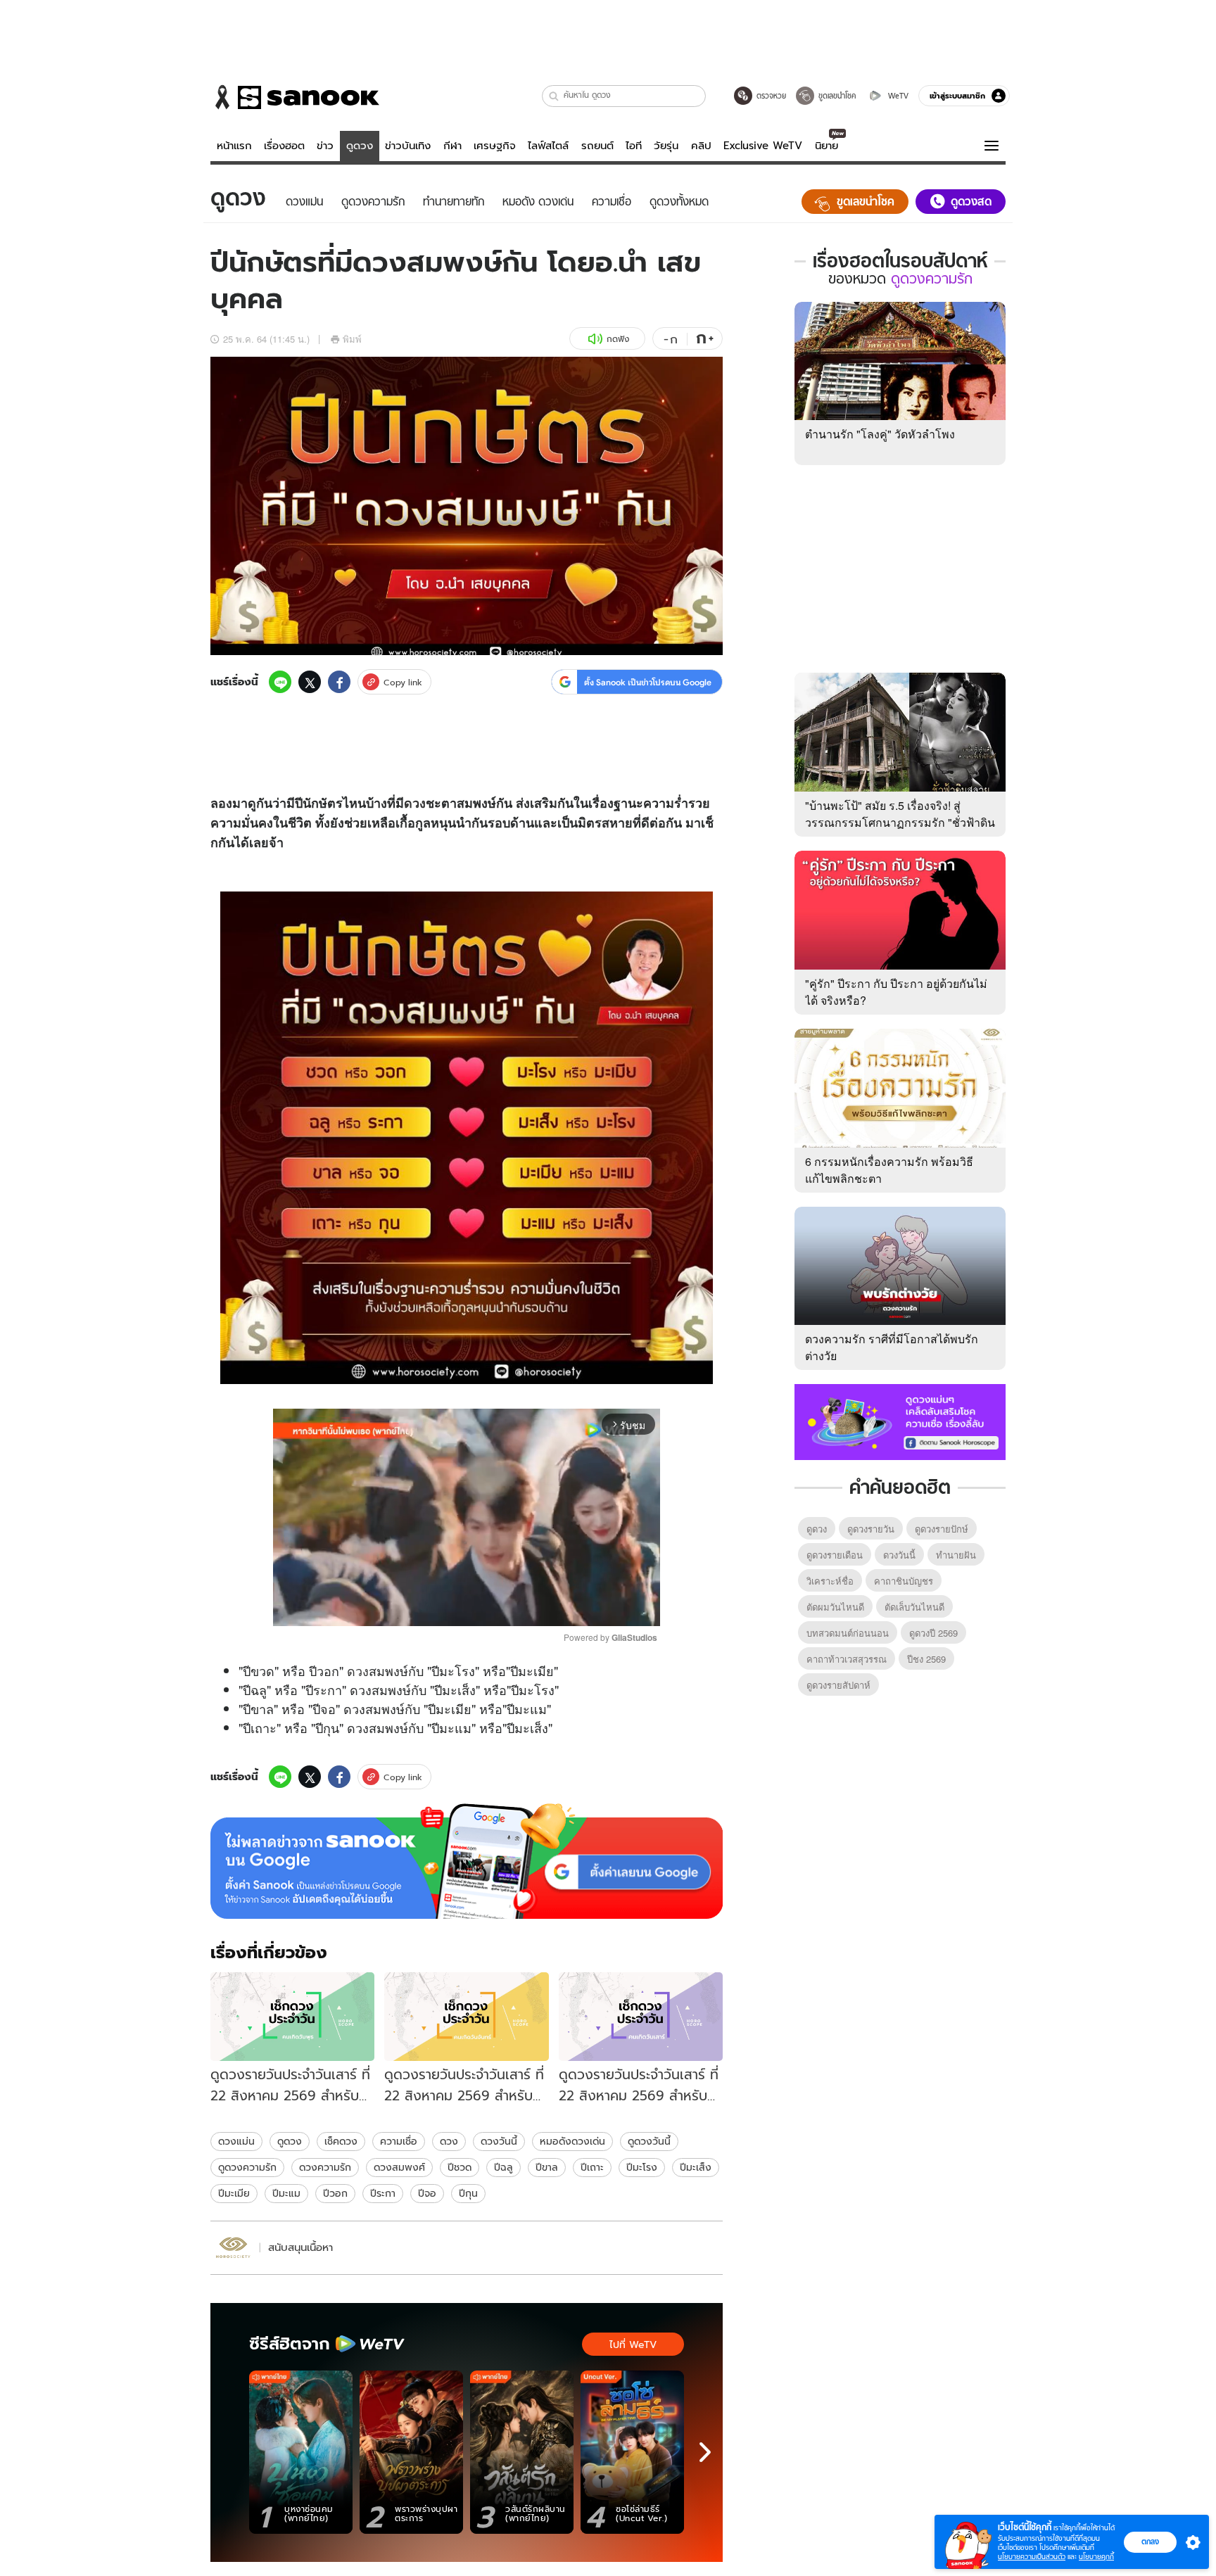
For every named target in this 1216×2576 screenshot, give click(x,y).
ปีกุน (468, 2193)
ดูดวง (360, 146)
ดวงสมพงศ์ (399, 2167)
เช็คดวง (341, 2141)
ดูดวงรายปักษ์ (942, 1529)
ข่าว (325, 146)
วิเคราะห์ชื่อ (830, 1581)
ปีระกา (383, 2193)
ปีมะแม (286, 2193)
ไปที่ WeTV (633, 2345)
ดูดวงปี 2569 (933, 1633)
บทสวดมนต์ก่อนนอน (848, 1633)
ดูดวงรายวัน (871, 1529)
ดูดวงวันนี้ (649, 2141)
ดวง (415, 803)
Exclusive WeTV (763, 146)
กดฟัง (618, 339)
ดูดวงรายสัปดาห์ (838, 1685)
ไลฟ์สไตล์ (548, 146)
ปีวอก (335, 2193)
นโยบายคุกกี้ (1096, 2557)
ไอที (634, 146)
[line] (280, 682)
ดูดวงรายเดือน (835, 1555)
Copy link (403, 682)
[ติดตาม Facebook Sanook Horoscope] (900, 1421)
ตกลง (1150, 2542)
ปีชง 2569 (926, 1659)
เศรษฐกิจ (495, 146)
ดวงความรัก (325, 2167)
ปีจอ (427, 2193)
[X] (310, 682)
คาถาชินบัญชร (904, 1581)
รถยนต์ (597, 146)
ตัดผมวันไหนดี (835, 1607)
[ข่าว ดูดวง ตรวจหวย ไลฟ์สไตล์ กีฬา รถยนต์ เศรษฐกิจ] (295, 97)
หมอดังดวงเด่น (572, 2141)
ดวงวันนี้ (499, 2141)
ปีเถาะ (592, 2167)
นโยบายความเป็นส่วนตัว (1032, 2557)
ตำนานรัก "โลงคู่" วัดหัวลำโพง (880, 434)
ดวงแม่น (236, 2141)
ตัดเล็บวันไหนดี (914, 1607)
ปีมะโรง (642, 2167)
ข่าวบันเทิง (408, 146)
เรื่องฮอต (284, 146)
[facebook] (339, 682)
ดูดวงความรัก (247, 2167)
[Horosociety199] (233, 2248)
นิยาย (826, 146)
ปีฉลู (503, 2167)
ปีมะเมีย (234, 2193)
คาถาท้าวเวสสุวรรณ (847, 1659)
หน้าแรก (234, 146)
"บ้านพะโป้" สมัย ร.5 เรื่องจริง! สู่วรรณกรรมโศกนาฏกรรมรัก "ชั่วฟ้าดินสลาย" (900, 822)
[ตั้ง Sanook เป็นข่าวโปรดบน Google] (467, 1861)
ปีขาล (547, 2167)
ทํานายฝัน (956, 1555)
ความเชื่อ (399, 2141)
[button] (554, 96)
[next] (705, 2452)
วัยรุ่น (666, 146)
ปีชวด (460, 2167)
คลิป (701, 146)
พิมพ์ (352, 339)
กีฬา (452, 146)
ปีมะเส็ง (696, 2167)
